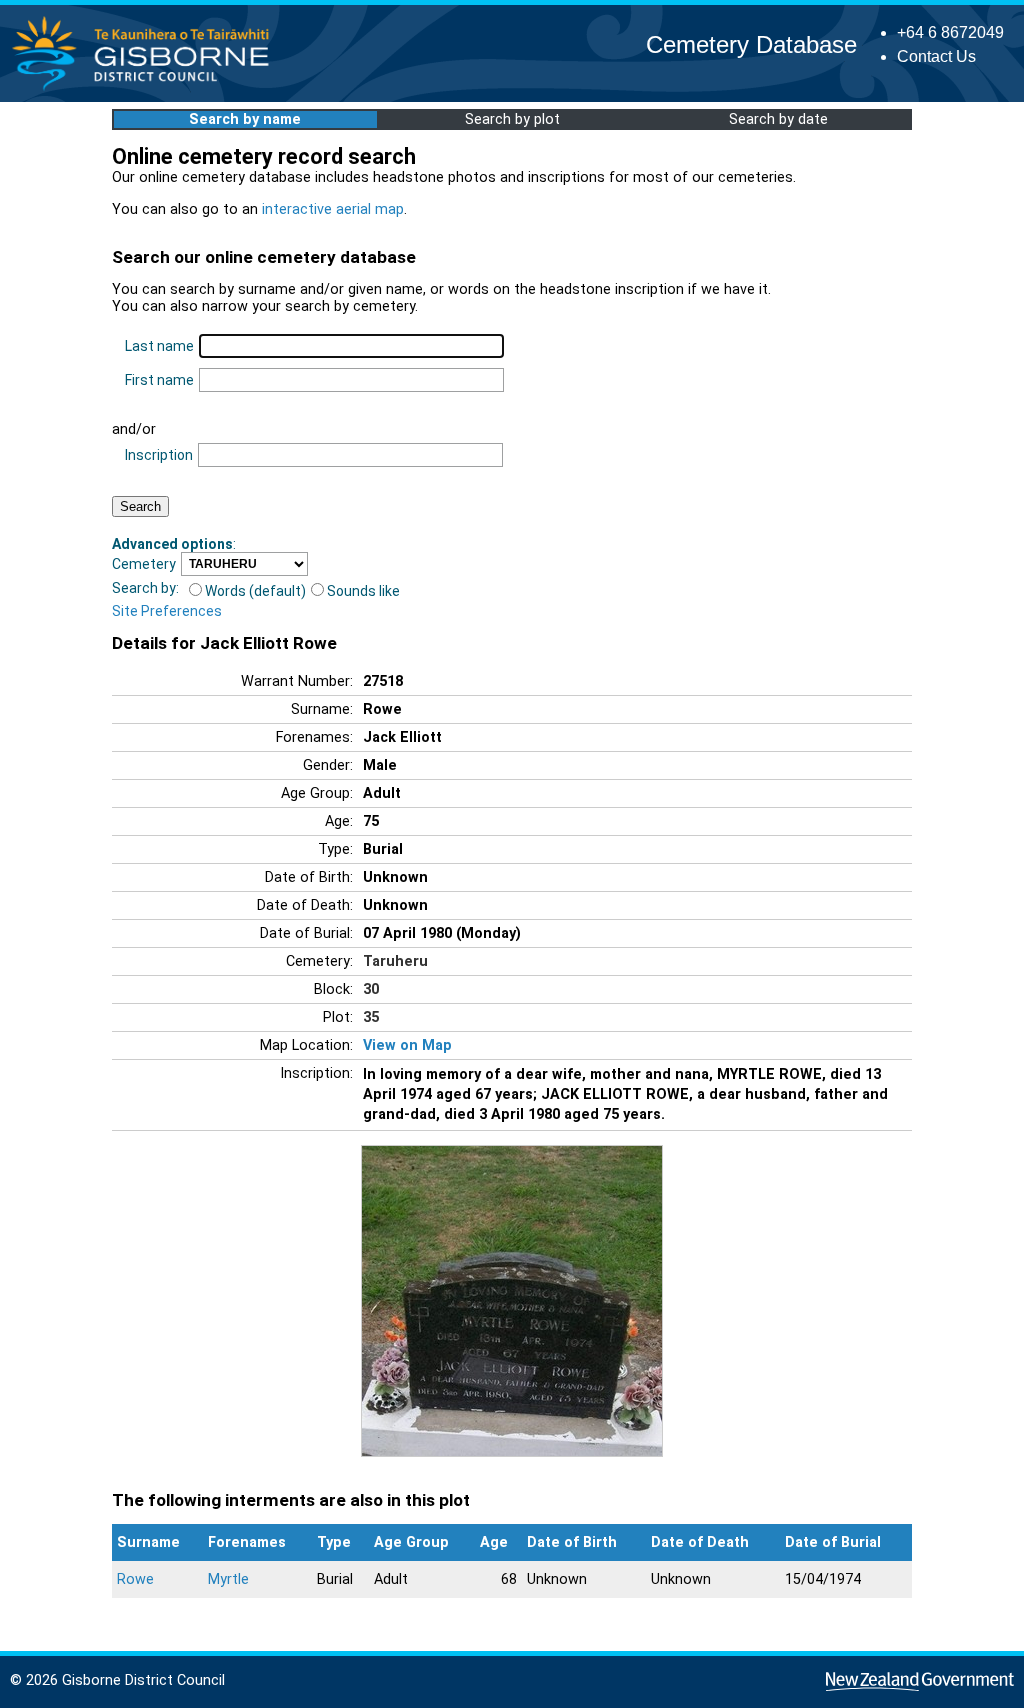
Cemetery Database (751, 44)
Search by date (778, 119)
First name (159, 380)
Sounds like (363, 591)
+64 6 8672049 (950, 32)
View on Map (407, 1045)
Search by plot (512, 119)
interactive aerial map (333, 209)
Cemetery (144, 564)
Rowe (135, 1579)
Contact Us (936, 56)
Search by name (245, 119)
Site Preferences (167, 611)
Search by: (145, 588)
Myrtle (228, 1579)
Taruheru (395, 961)
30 (371, 989)
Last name (159, 346)
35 (371, 1017)
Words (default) (255, 591)
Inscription (159, 455)
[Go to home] (146, 89)
